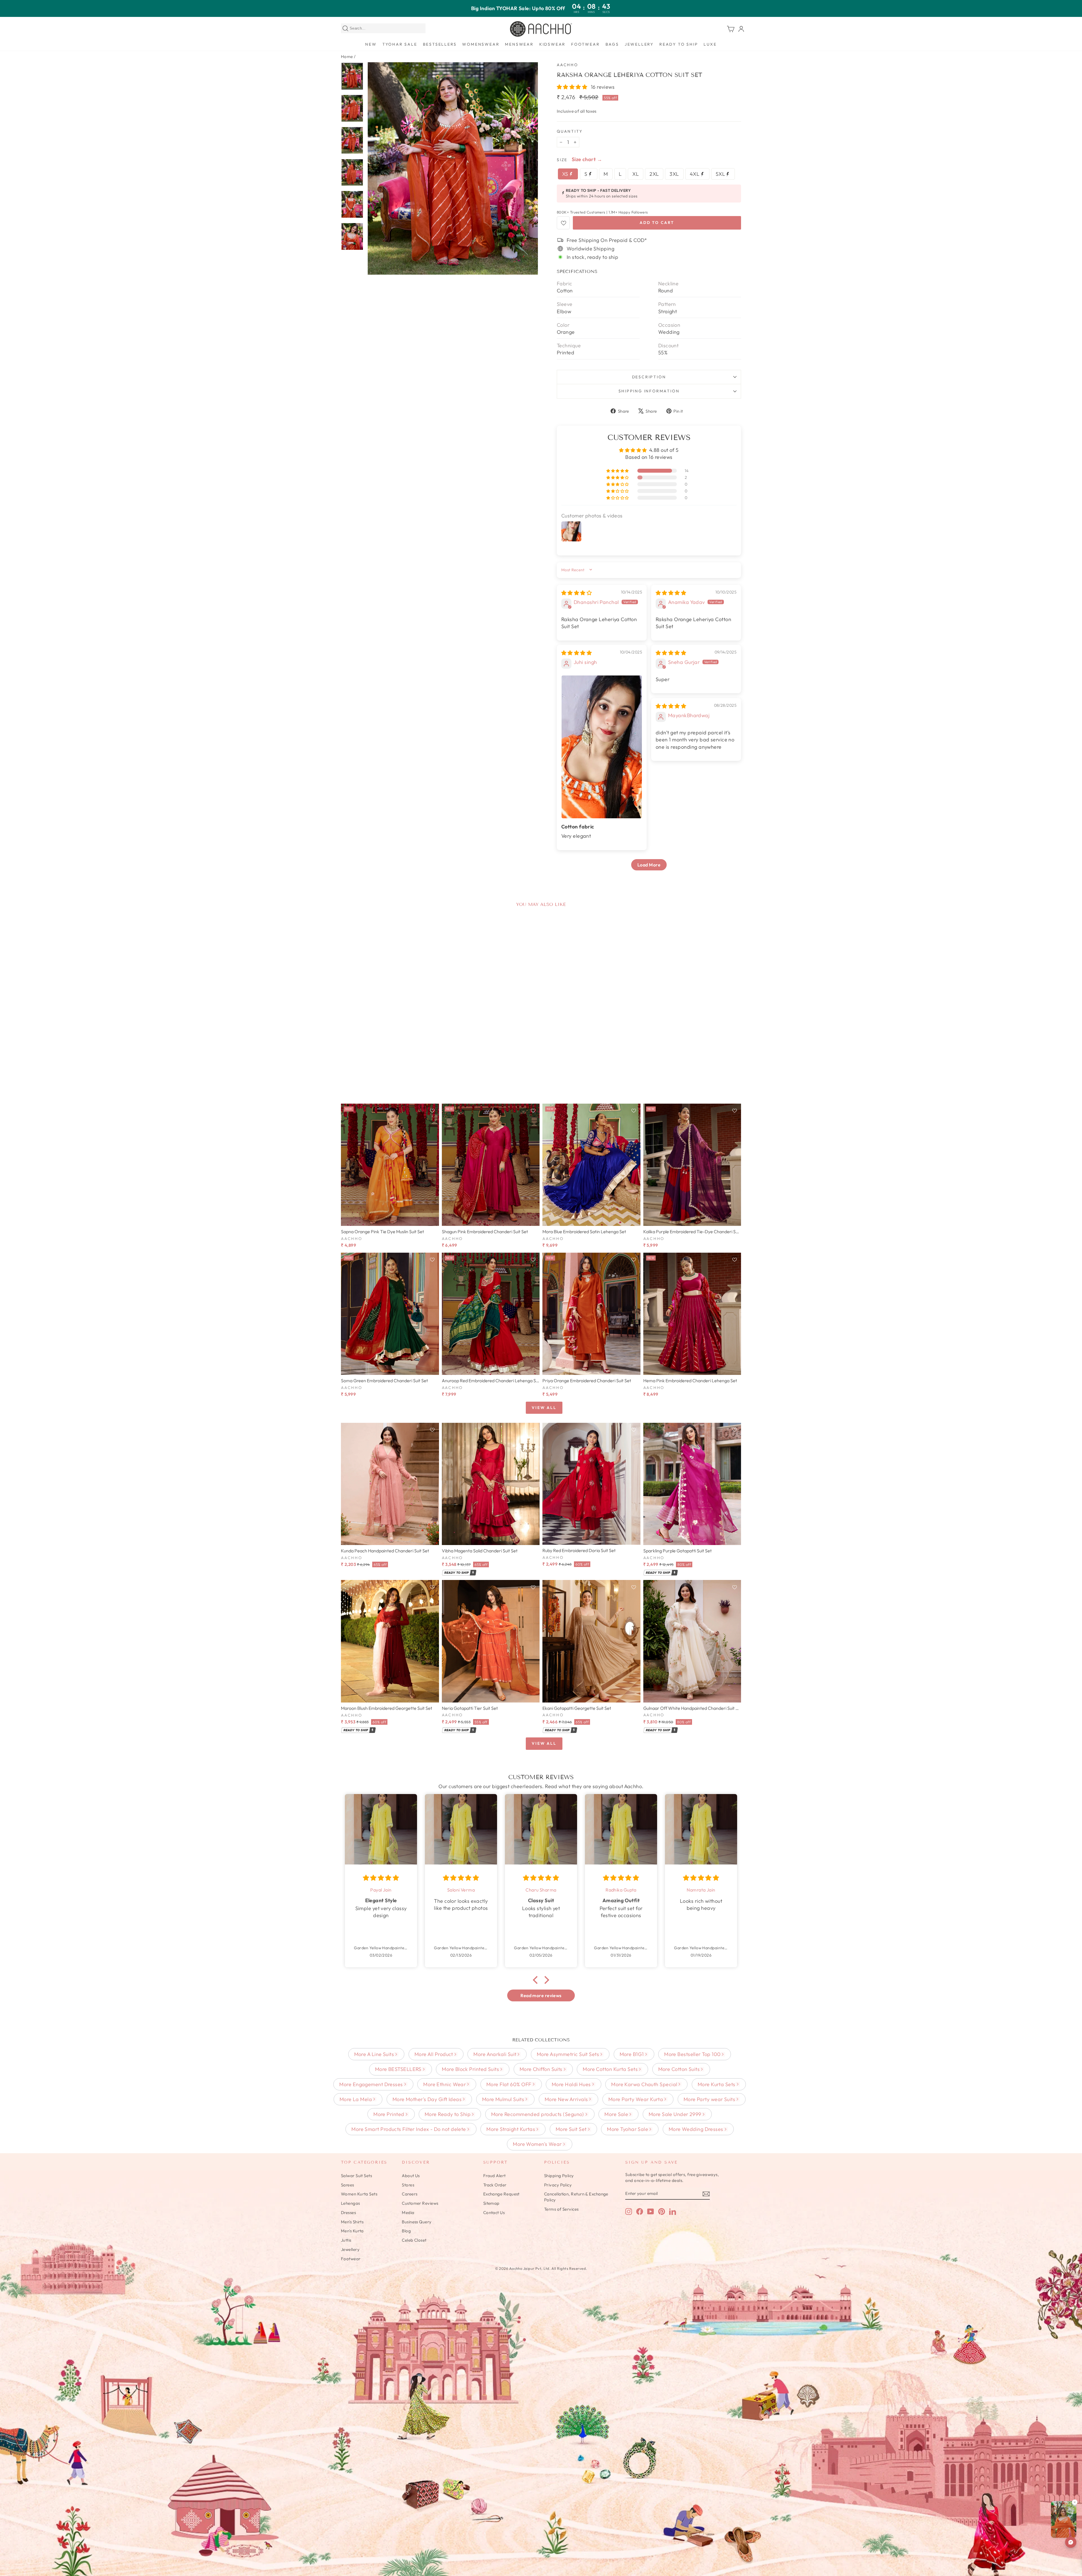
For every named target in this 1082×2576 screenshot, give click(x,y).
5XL (721, 174)
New (371, 44)
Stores (408, 2185)
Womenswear (481, 44)
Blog (406, 2231)
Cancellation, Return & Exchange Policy (576, 2197)
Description (649, 377)
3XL (674, 174)
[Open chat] (1071, 2542)
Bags (612, 44)
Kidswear (552, 44)
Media (408, 2212)
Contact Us (494, 2212)
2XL (654, 174)
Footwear (585, 44)
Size (562, 160)
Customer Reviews (420, 2203)
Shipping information (649, 391)
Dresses (348, 2212)
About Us (411, 2176)
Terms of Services (561, 2209)
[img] (577, 593)
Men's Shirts (352, 2222)
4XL (695, 174)
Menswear (519, 44)
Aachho (567, 65)
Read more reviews (541, 1995)
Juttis (346, 2240)
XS (566, 174)
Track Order (495, 2185)
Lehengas (351, 2203)
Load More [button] (649, 865)
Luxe (710, 44)
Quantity (570, 131)
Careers (410, 2194)
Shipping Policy (559, 2176)
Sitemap (491, 2203)
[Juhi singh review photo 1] (602, 747)
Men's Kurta (352, 2231)
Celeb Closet (414, 2240)
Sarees (348, 2185)
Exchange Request (501, 2194)
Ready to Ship (679, 44)
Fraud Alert (495, 2176)
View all (544, 1408)
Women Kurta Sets (359, 2194)
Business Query (417, 2222)
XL (636, 174)
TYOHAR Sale (400, 44)
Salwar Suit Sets (356, 2176)
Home (347, 56)
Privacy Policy (558, 2185)
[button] (573, 87)
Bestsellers (440, 44)
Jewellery (639, 44)
